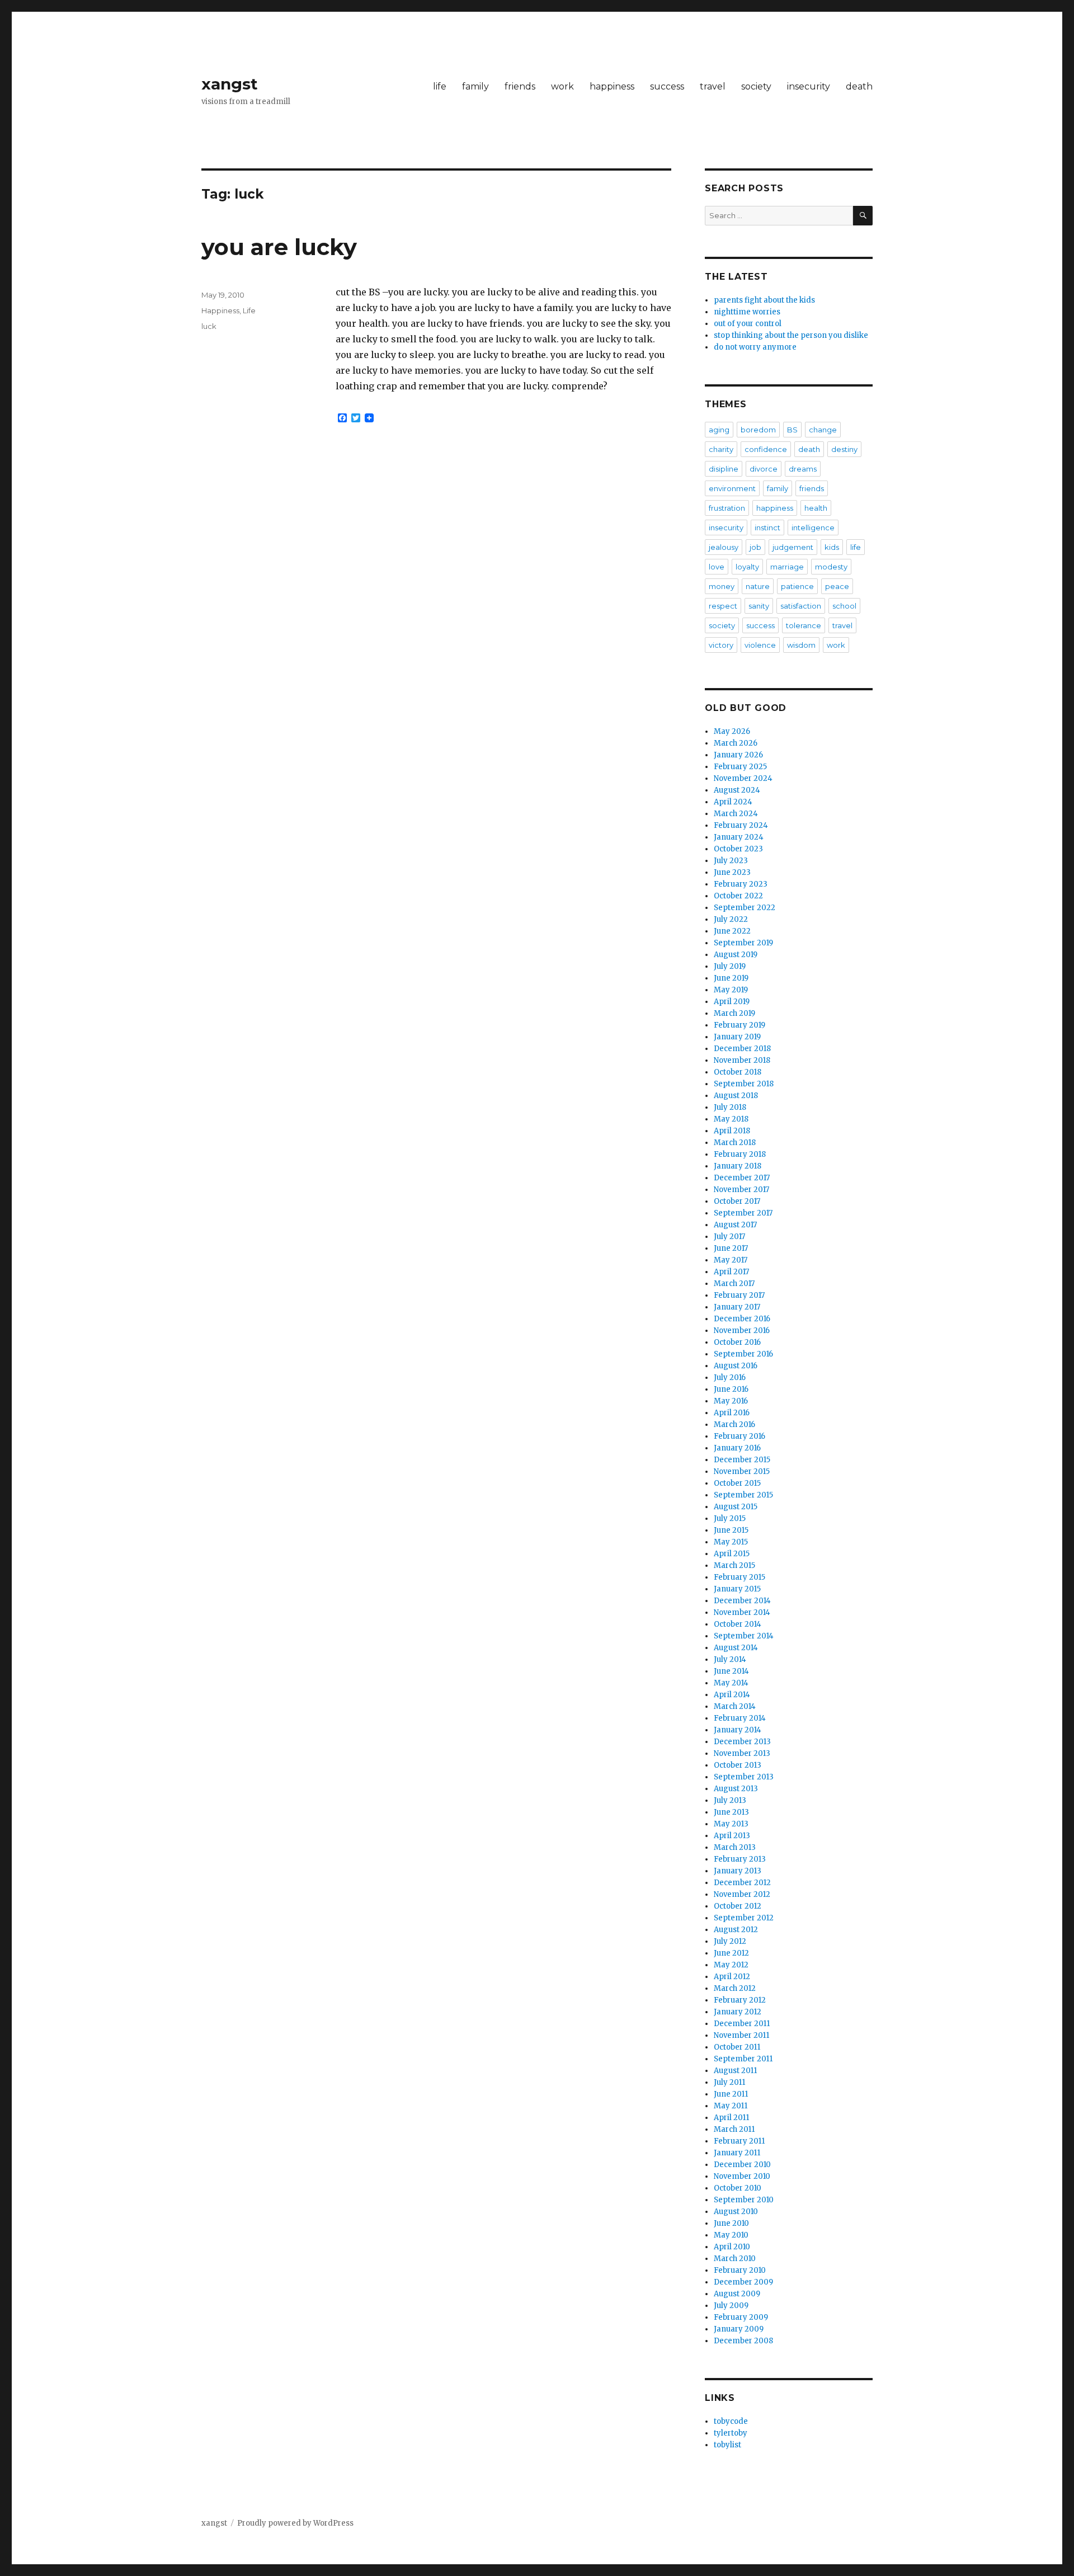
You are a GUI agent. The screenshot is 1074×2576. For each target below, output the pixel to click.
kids (832, 547)
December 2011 (742, 2024)
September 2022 (745, 908)
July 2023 (731, 861)
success (667, 86)
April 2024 (733, 802)
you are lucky (279, 247)
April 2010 (732, 2247)
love (717, 567)
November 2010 (742, 2176)
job (755, 547)
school (844, 606)
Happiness (220, 310)
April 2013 (732, 1836)
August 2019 (736, 955)
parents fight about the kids (764, 300)
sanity (759, 606)
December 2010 (742, 2165)
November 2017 (741, 1190)
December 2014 (742, 1601)
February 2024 (741, 825)
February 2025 (740, 767)
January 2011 (737, 2153)
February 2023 (741, 884)
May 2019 (731, 990)
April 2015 (732, 1554)
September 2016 (743, 1354)
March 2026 (736, 743)
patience (797, 586)
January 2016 (737, 1448)
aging (719, 430)
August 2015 (736, 1507)
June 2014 (731, 1671)
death (859, 86)
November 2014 (742, 1612)
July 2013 (730, 1800)
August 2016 (736, 1366)
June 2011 (731, 2094)
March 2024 (736, 814)
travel (713, 86)
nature (758, 586)
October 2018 (738, 1072)
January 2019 (737, 1037)
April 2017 (731, 1272)
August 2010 (736, 2212)
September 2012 (744, 1918)
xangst (230, 84)
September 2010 (744, 2200)
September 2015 (743, 1495)
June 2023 (732, 872)
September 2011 (743, 2059)
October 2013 (738, 1765)
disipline (724, 469)
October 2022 (738, 896)
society (756, 86)
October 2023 (738, 849)
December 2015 (742, 1460)
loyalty (747, 567)
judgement (793, 547)
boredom (758, 430)
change (823, 430)
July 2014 (730, 1659)
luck (209, 326)
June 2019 (731, 978)
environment (732, 488)
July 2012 (730, 1941)
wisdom (801, 645)
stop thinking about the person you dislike (791, 335)
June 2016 (731, 1389)
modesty (831, 567)
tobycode (731, 2421)
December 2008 (743, 2341)
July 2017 (729, 1237)
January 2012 (738, 2012)
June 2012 (731, 1953)
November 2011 (741, 2035)
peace (837, 586)
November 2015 (742, 1471)
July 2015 (730, 1518)
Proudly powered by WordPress (295, 2523)
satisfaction (801, 606)
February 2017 (739, 1295)
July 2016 (730, 1378)
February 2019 (739, 1025)
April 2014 (732, 1695)
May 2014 (731, 1683)
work (562, 86)
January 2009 (739, 2329)
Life (249, 310)
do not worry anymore (755, 347)
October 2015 (737, 1483)
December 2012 (742, 1883)
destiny (844, 449)
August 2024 (737, 790)
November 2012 (742, 1894)
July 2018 (730, 1107)
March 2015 (734, 1565)
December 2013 (742, 1742)
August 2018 (736, 1096)
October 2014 (738, 1624)
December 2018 (742, 1049)
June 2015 (731, 1530)
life (440, 86)
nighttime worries (747, 312)
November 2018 (742, 1060)
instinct (767, 528)
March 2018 (735, 1143)
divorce (764, 469)
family (475, 86)
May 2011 (731, 2106)
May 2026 (732, 731)
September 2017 (743, 1213)
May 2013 (731, 1824)
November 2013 (742, 1753)
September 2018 (744, 1084)
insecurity (809, 86)
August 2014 (736, 1648)
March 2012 (735, 1988)
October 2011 (737, 2047)
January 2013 (738, 1871)
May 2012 (731, 1965)
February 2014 (740, 1718)
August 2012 (736, 1930)
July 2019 (730, 966)
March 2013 (735, 1847)
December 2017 (742, 1178)
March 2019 (734, 1013)
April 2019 (732, 1002)
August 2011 (735, 2071)
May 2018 (731, 1119)
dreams (803, 469)
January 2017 (737, 1307)
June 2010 (731, 2223)
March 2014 (735, 1706)
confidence (766, 449)
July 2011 (729, 2082)
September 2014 (744, 1636)
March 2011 (734, 2129)
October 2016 (737, 1342)
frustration (727, 508)
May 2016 (731, 1401)
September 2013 (744, 1777)
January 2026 (738, 755)
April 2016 (732, 1413)
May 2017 (731, 1260)
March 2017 (734, 1284)
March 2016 (734, 1424)
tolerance (804, 625)
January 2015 (737, 1589)
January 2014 (738, 1730)
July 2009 (731, 2306)
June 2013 (731, 1812)
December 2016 (742, 1319)
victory (721, 645)
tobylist (727, 2445)
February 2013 (740, 1859)
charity (721, 449)
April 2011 (731, 2118)
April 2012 (732, 1977)
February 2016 (739, 1436)
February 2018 (740, 1154)
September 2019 (743, 943)
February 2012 (740, 2000)
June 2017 (731, 1248)
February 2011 (739, 2141)
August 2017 (735, 1225)
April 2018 (732, 1131)
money (722, 586)
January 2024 (739, 837)
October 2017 (737, 1201)
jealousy (724, 547)
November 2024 (743, 778)
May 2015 (731, 1542)
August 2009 (737, 2294)
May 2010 (731, 2235)
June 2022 (732, 931)
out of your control (748, 324)
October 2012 (738, 1906)
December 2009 (743, 2282)
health (816, 508)
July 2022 (731, 919)
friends (520, 86)
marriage (787, 567)
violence (760, 645)
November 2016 (742, 1331)
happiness (612, 86)
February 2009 (741, 2317)
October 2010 (738, 2188)
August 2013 (736, 1789)
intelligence (813, 528)
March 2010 (735, 2259)
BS (792, 430)
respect (723, 606)
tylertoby (731, 2433)
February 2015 (739, 1577)
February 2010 (740, 2270)
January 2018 (738, 1166)
